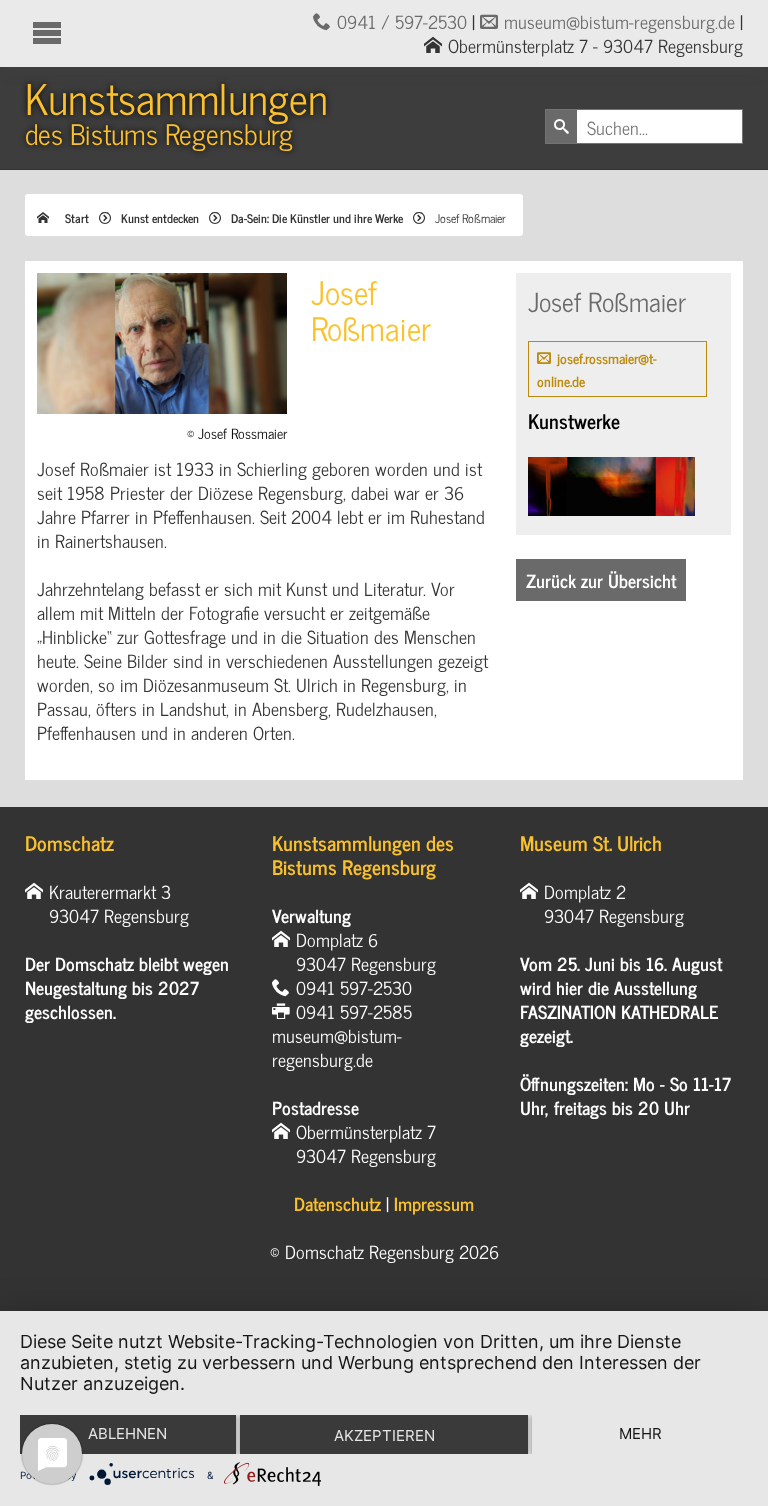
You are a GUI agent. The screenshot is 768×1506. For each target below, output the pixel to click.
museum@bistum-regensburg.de (619, 21)
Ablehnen (127, 1433)
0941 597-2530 (354, 987)
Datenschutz (337, 1203)
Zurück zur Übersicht (601, 580)
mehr (640, 1433)
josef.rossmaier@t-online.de (597, 369)
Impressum (434, 1203)
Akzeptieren (384, 1435)
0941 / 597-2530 (402, 21)
